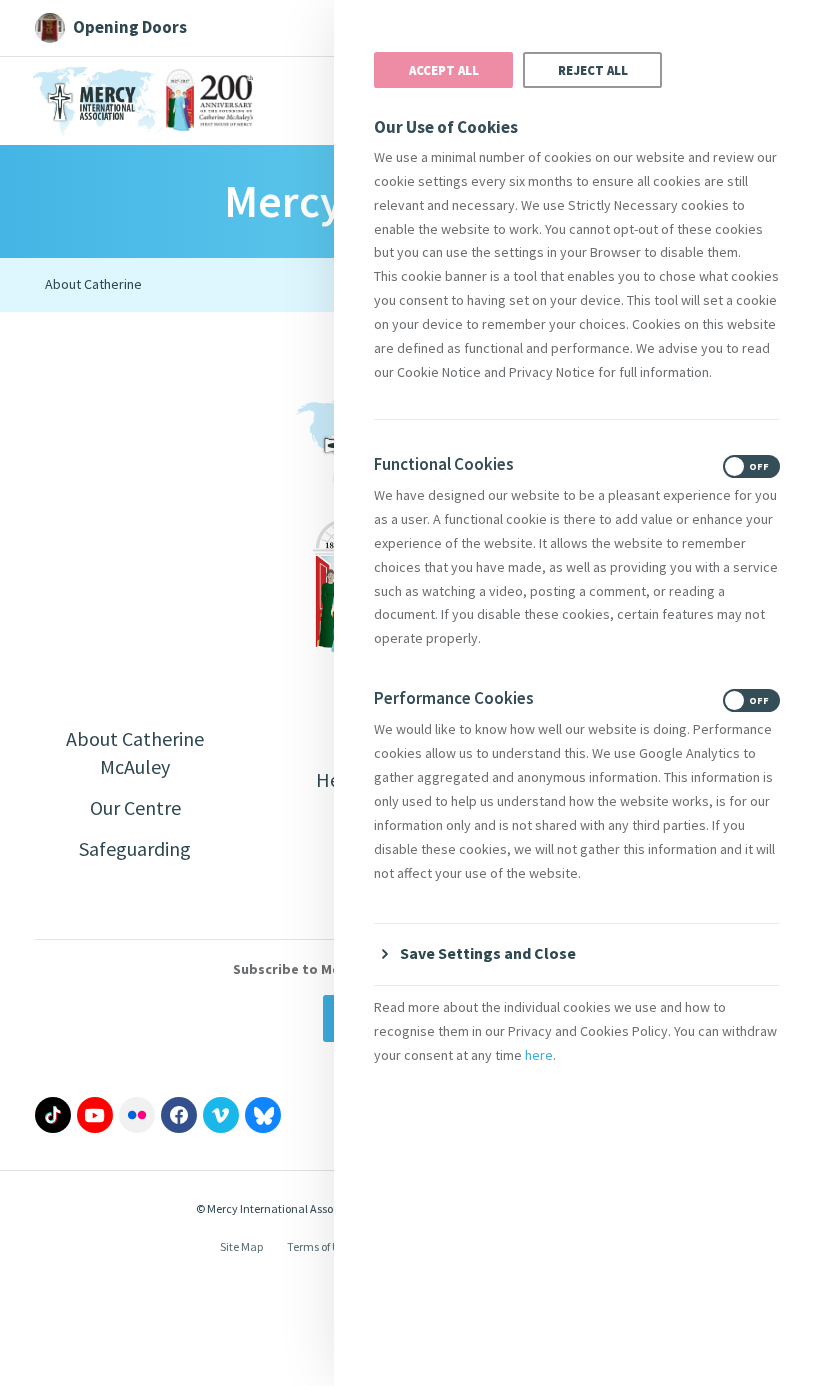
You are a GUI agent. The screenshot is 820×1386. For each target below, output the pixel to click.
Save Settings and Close (488, 953)
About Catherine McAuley (135, 752)
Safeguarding (135, 848)
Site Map (241, 1246)
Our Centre (135, 807)
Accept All (444, 70)
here (539, 1055)
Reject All (593, 70)
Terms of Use (319, 1246)
